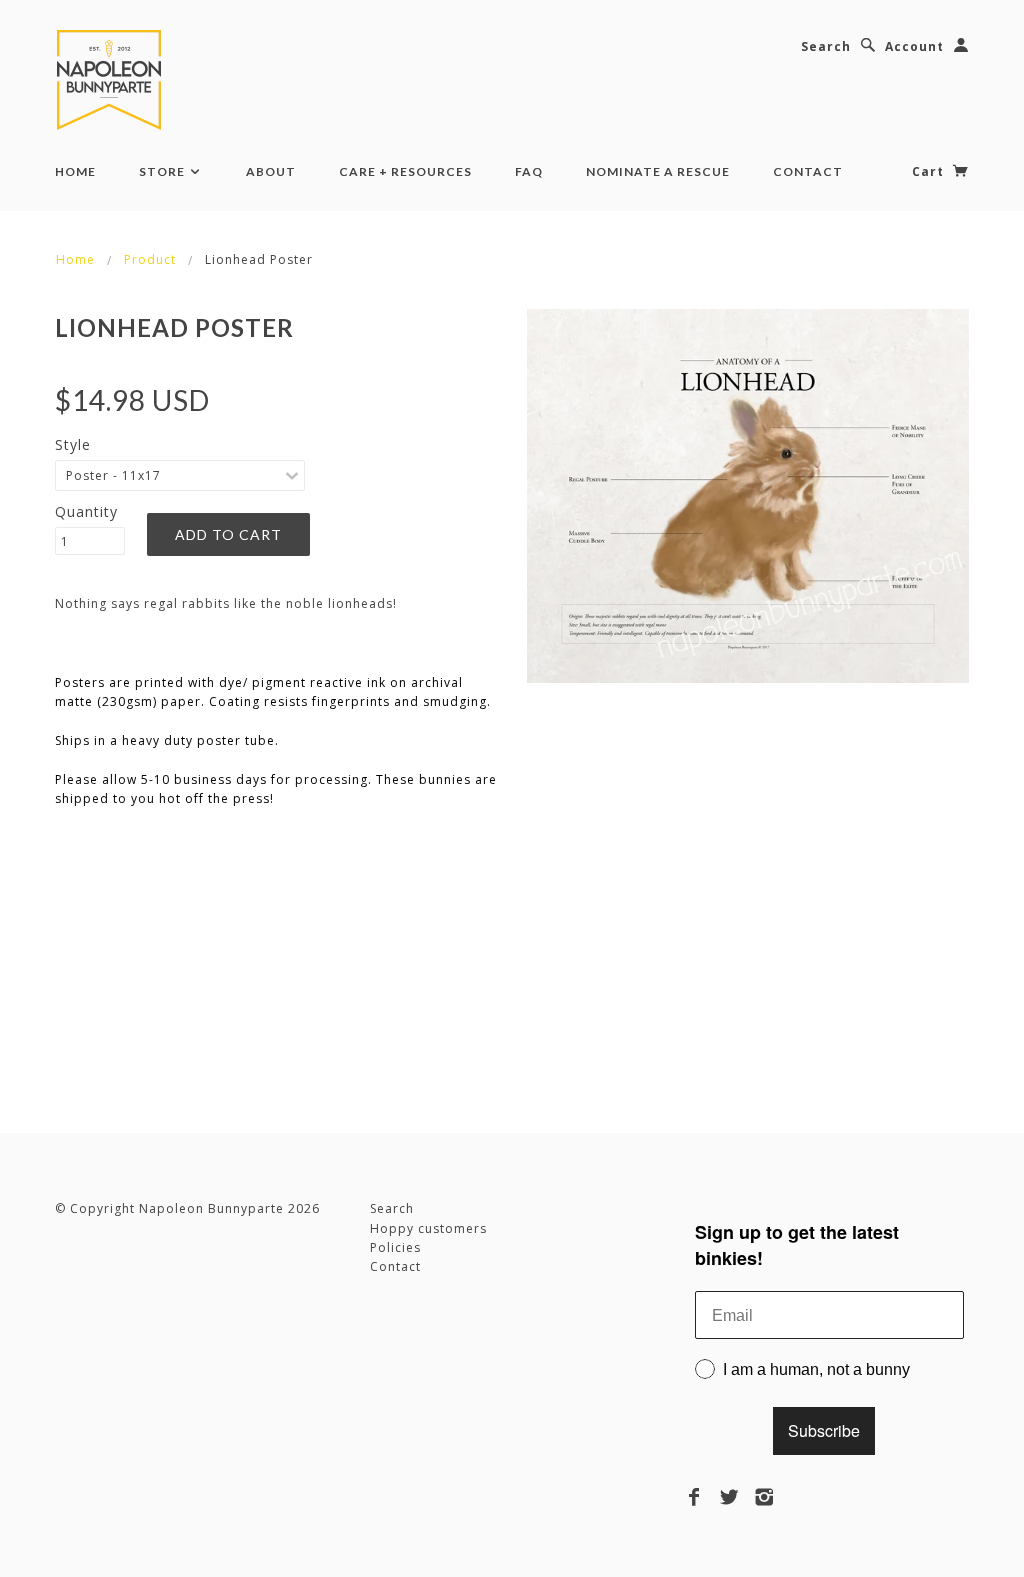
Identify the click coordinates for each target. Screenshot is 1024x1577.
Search (826, 46)
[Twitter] (729, 1497)
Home (75, 171)
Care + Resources (405, 171)
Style (73, 444)
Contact (808, 171)
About (271, 171)
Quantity (86, 511)
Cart (930, 171)
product (150, 259)
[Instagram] (764, 1497)
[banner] (113, 80)
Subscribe (824, 1430)
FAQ (529, 171)
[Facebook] (694, 1497)
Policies (395, 1247)
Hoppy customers (428, 1228)
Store (163, 171)
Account (914, 46)
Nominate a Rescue (658, 171)
